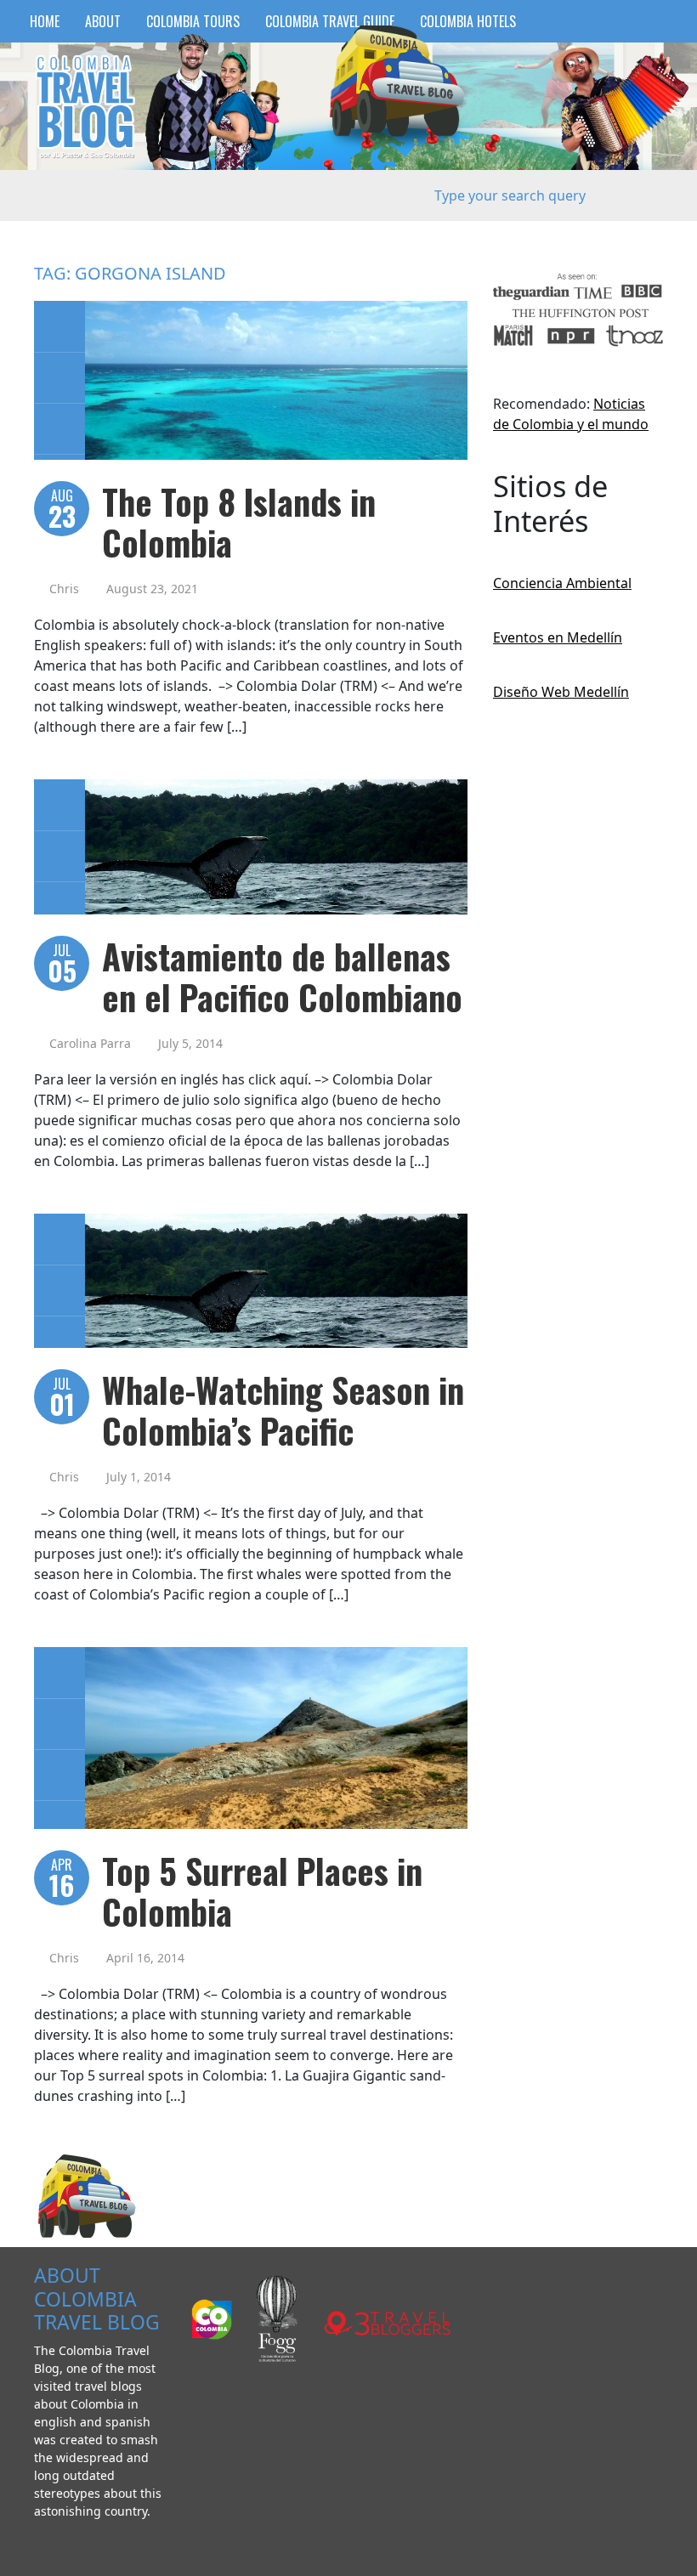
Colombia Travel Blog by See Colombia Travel (85, 107)
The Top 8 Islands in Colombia (239, 522)
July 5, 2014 (190, 1043)
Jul (62, 965)
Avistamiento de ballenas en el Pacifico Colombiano (282, 977)
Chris (64, 589)
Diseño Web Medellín (561, 692)
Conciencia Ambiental (562, 583)
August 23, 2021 (152, 589)
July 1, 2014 (139, 1477)
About (103, 21)
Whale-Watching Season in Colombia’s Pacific (283, 1410)
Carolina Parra (90, 1043)
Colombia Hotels (468, 21)
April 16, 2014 (145, 1958)
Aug (62, 510)
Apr (62, 1880)
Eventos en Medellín (558, 637)
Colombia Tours (193, 21)
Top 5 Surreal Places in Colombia (262, 1891)
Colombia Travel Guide (330, 21)
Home (45, 21)
